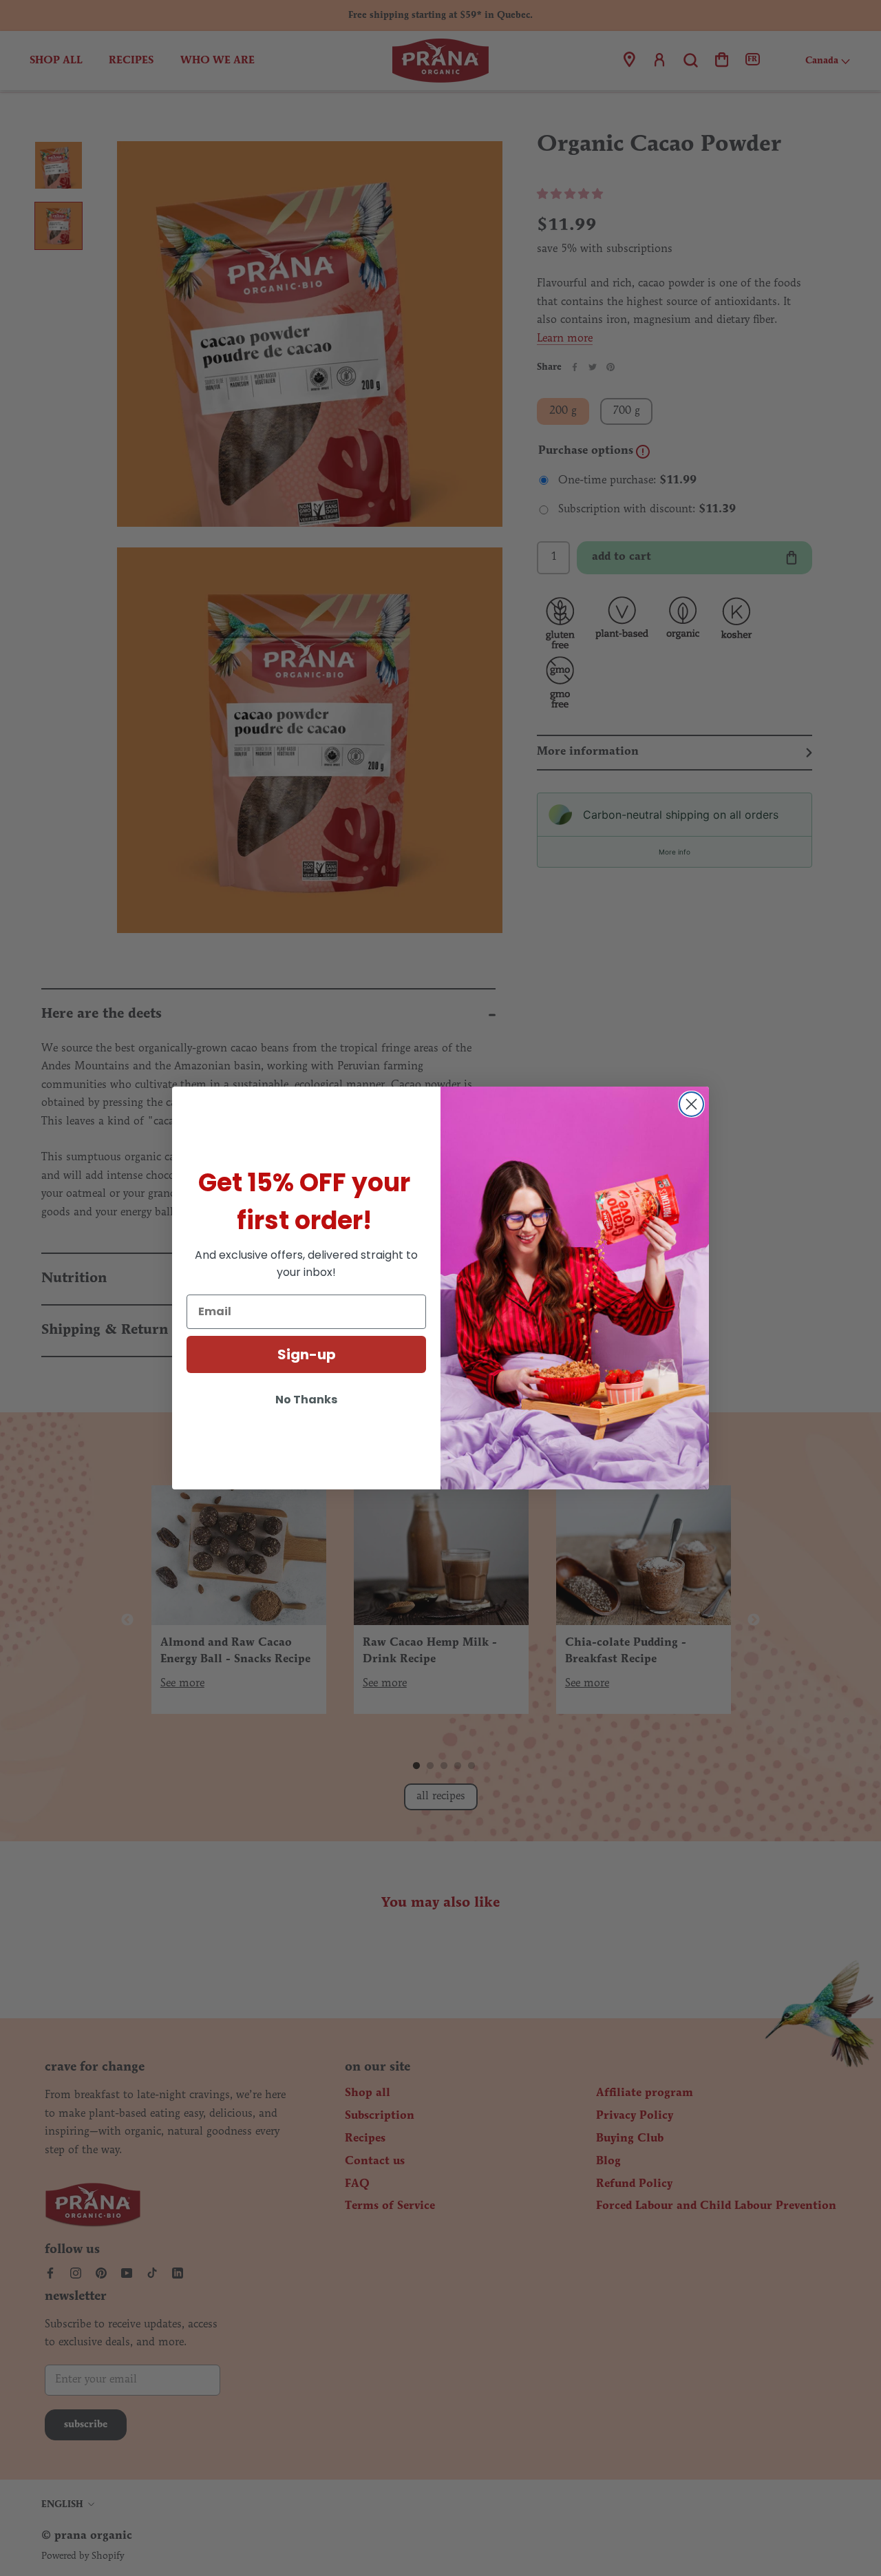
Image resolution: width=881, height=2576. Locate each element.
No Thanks (306, 1400)
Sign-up (307, 1354)
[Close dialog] (691, 1104)
